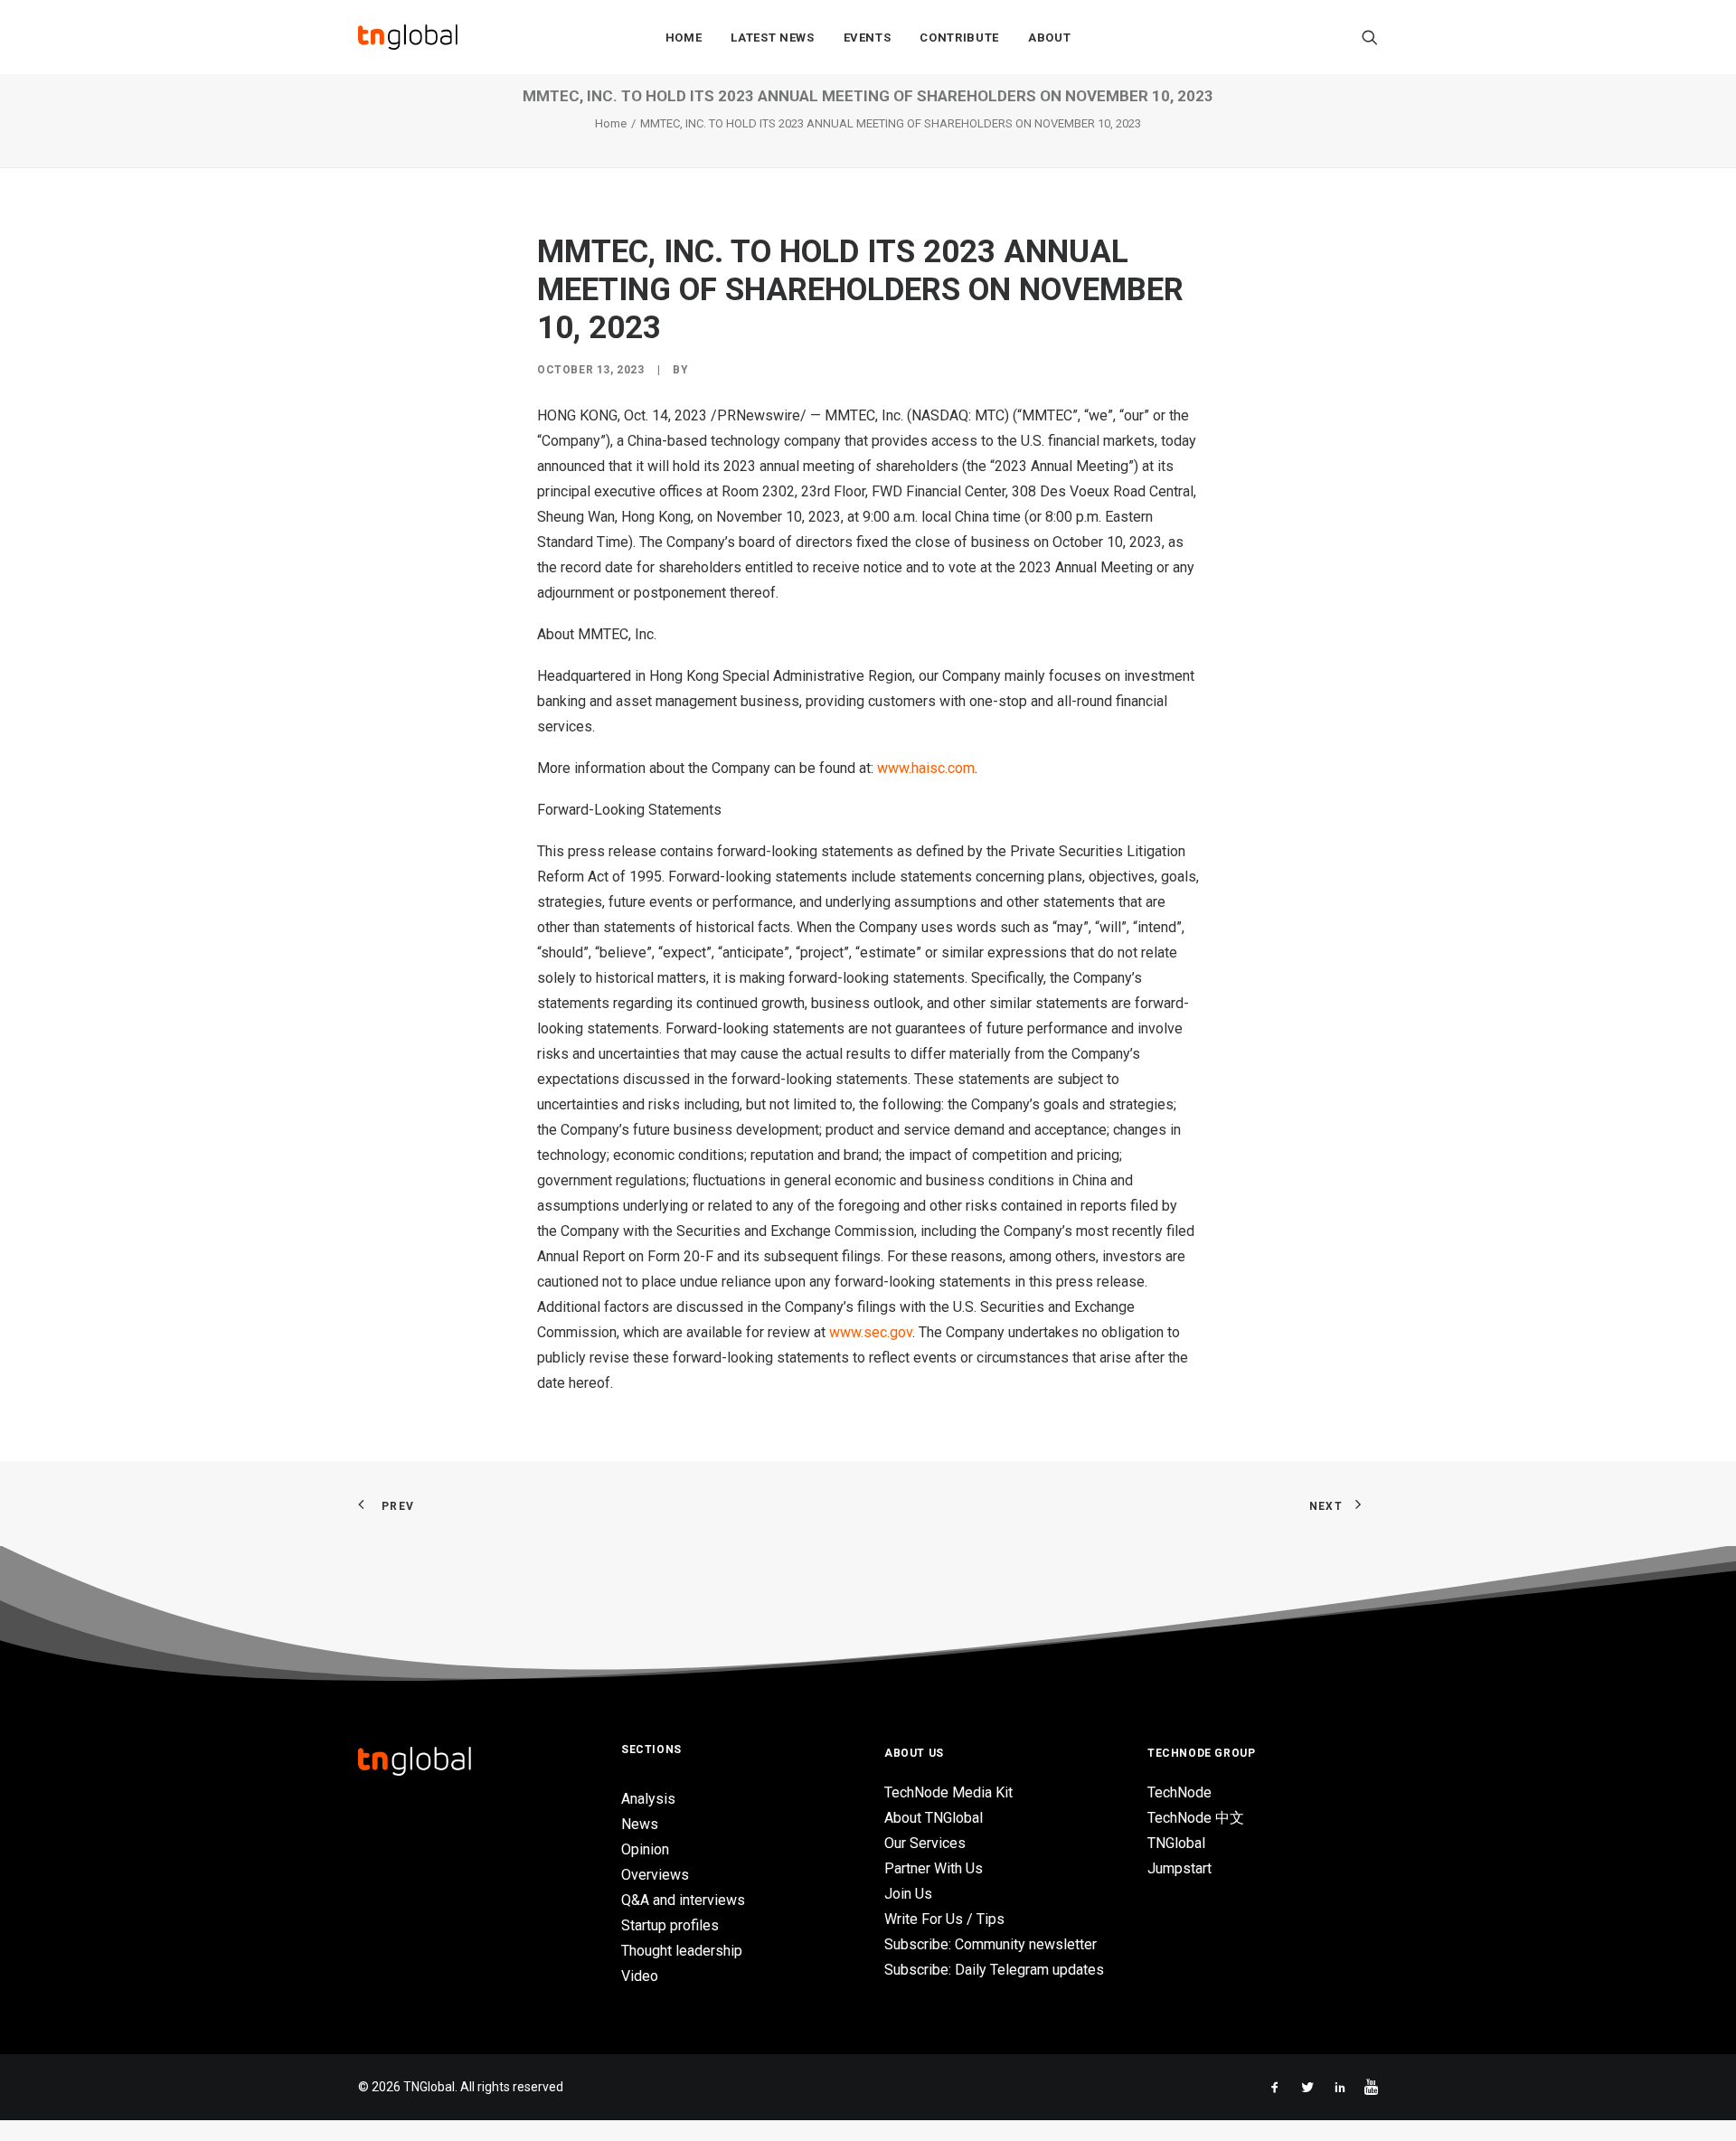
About (1049, 38)
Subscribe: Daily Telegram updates (994, 1970)
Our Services (925, 1843)
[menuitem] (684, 37)
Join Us (908, 1894)
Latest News (772, 38)
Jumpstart (1179, 1868)
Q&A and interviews (683, 1900)
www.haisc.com (926, 768)
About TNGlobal (934, 1818)
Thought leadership (682, 1951)
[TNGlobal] (408, 37)
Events (868, 38)
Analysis (648, 1799)
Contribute (959, 38)
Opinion (645, 1849)
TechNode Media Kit (948, 1792)
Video (640, 1976)
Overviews (655, 1875)
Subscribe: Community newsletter (991, 1944)
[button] (1370, 37)
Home (684, 38)
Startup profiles (670, 1925)
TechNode (1179, 1792)
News (640, 1824)
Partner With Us (934, 1868)
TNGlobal (1176, 1843)
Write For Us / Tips (944, 1919)
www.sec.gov (871, 1332)
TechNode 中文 (1196, 1818)
